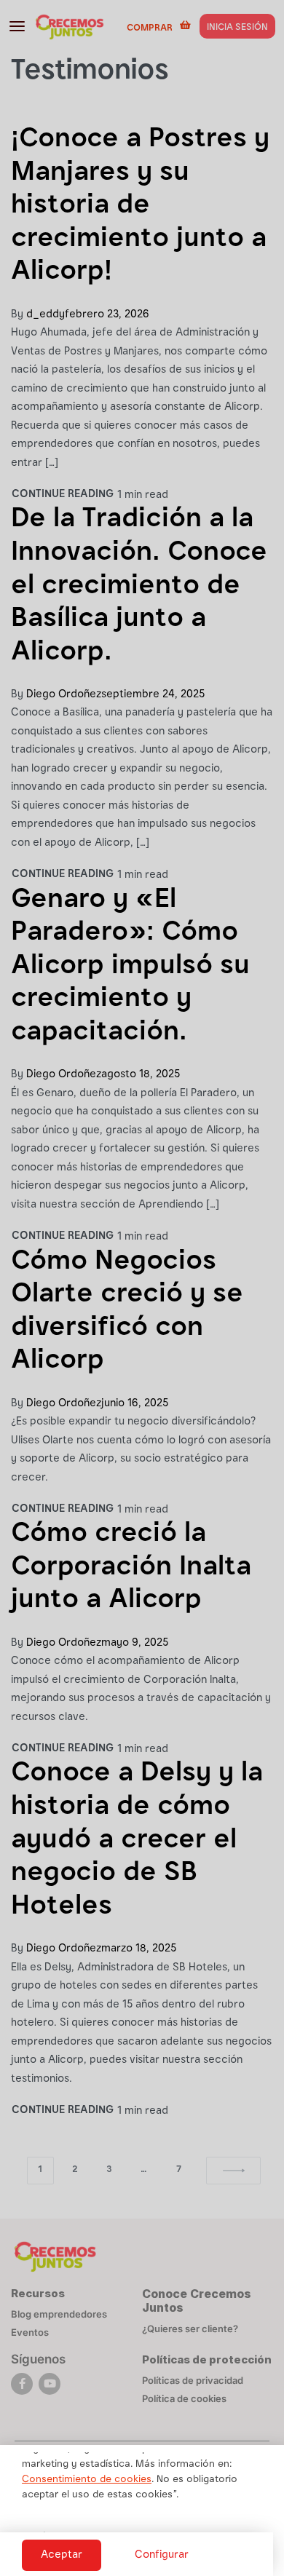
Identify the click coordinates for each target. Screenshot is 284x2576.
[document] (142, 1288)
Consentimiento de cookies (87, 2480)
